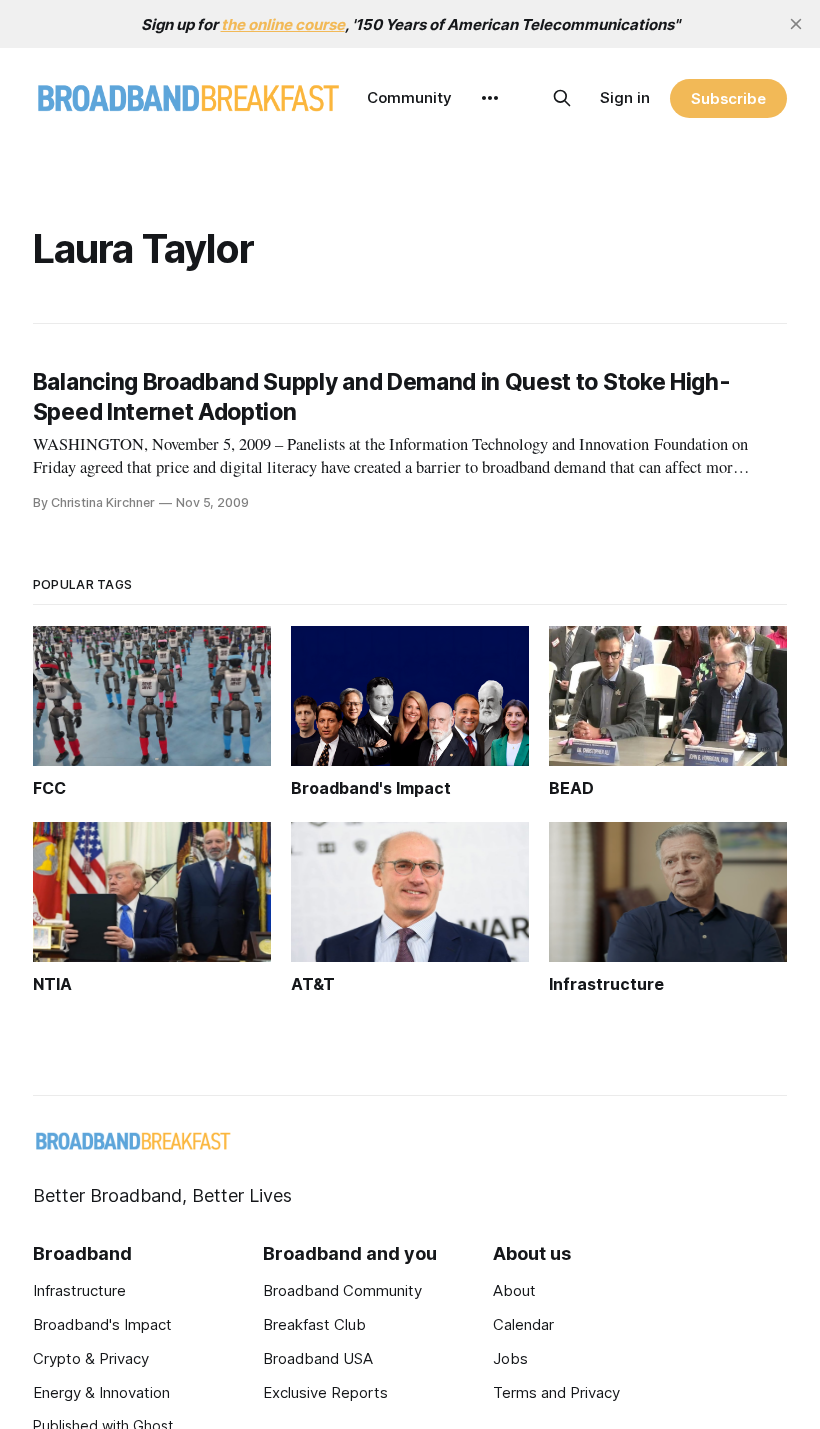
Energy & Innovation (101, 1392)
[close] (796, 24)
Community (409, 97)
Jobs (510, 1358)
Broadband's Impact (102, 1324)
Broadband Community (342, 1290)
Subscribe (728, 98)
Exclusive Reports (325, 1392)
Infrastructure (79, 1290)
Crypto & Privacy (91, 1358)
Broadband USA (318, 1358)
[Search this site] (562, 98)
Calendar (523, 1324)
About (514, 1290)
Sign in (625, 97)
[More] (490, 98)
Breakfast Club (314, 1324)
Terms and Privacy (556, 1392)
